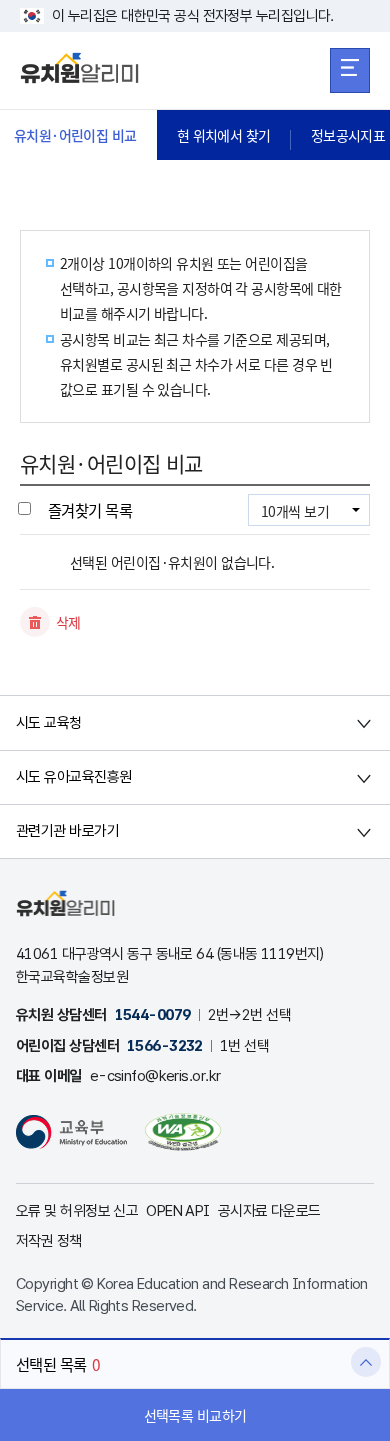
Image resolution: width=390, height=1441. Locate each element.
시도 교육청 (49, 723)
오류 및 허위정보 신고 (77, 1211)
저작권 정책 (49, 1241)
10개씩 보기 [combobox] (295, 511)
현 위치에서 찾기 (224, 135)
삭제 (68, 622)
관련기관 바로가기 (67, 831)
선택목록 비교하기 (195, 1415)
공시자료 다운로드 (269, 1211)
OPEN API (178, 1211)
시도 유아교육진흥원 (73, 777)
